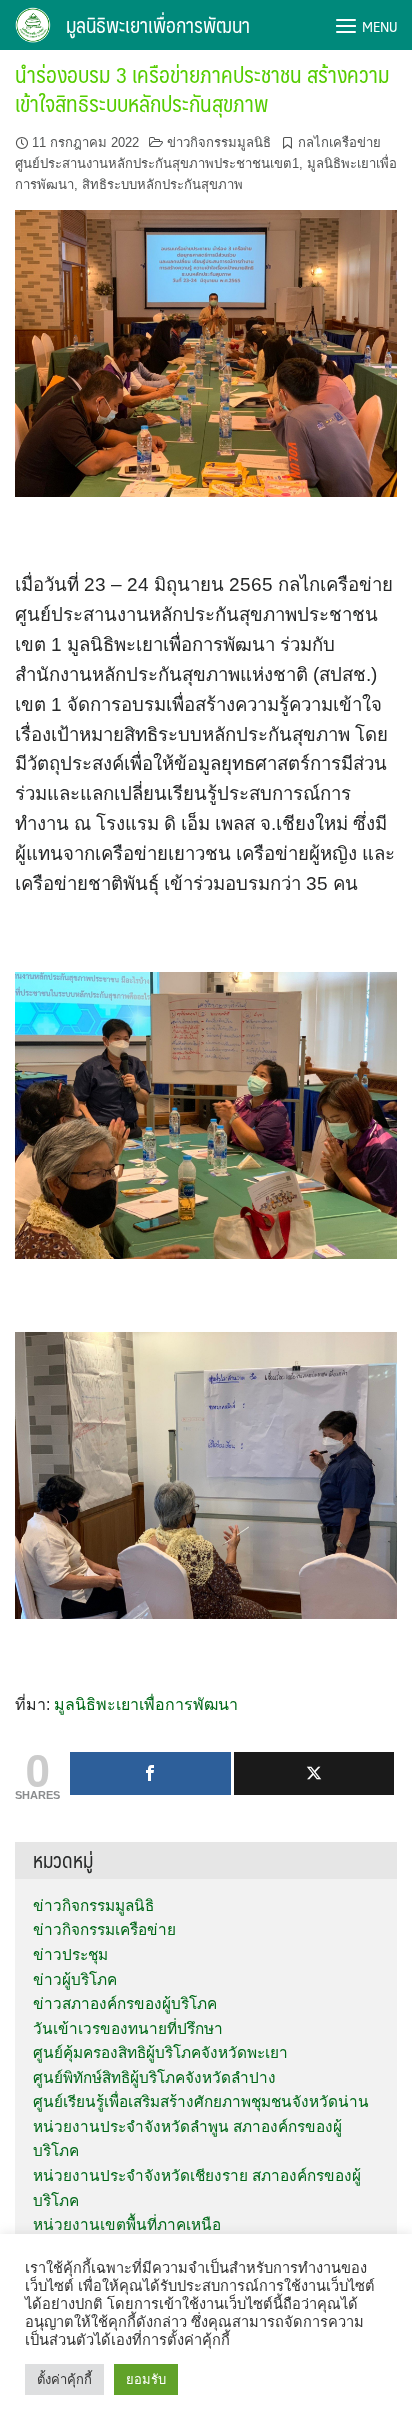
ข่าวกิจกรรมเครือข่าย (104, 1929)
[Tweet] (314, 1773)
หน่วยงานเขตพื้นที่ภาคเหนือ (127, 2224)
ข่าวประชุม (70, 1954)
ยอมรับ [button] (146, 2379)
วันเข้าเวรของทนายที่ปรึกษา (128, 2028)
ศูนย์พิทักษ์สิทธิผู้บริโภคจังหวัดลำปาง (154, 2077)
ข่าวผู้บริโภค (75, 1979)
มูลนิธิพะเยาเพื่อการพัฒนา (158, 25)
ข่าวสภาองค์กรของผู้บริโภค (125, 2003)
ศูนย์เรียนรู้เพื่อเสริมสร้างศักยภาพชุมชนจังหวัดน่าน (201, 2101)
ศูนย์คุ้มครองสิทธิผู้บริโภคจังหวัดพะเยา (160, 2052)
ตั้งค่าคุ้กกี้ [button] (64, 2379)
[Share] (150, 1773)
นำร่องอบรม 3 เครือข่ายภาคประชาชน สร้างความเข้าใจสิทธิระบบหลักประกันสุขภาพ (202, 88)
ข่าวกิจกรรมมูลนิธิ (219, 142)
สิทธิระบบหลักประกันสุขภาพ (162, 184)
